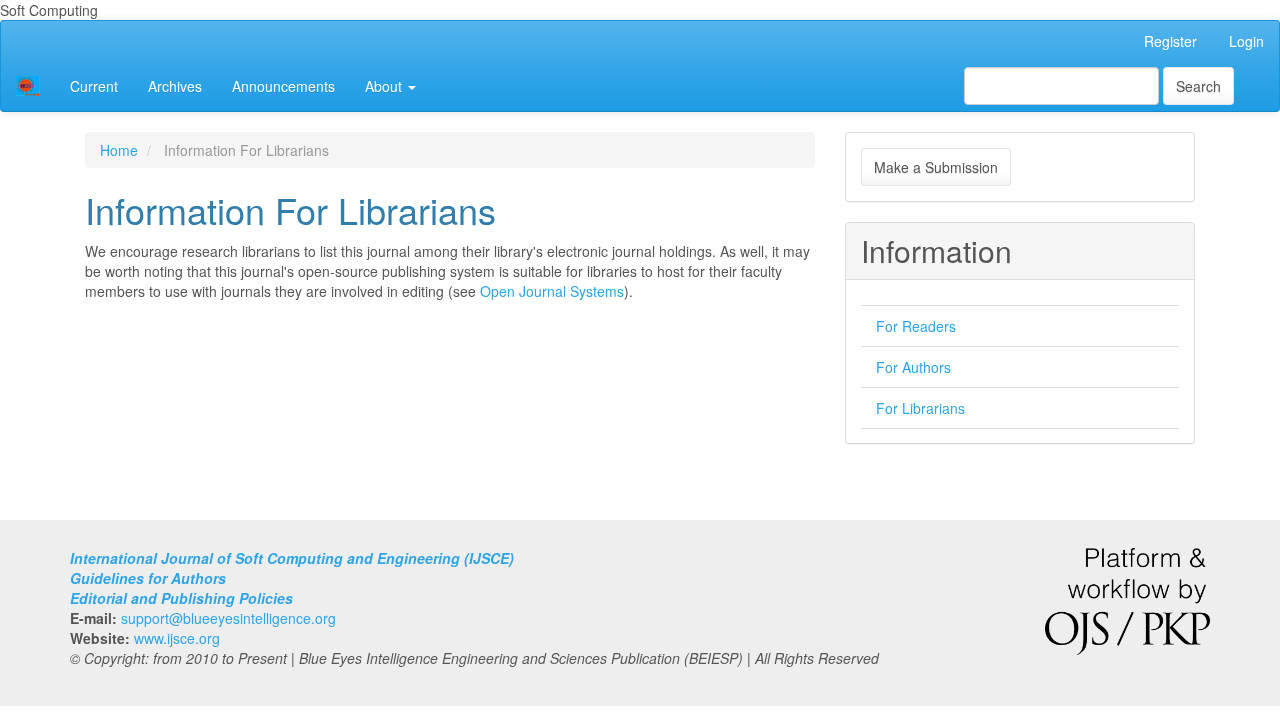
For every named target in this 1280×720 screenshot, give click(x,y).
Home (119, 150)
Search (1198, 86)
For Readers (916, 326)
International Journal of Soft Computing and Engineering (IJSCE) (292, 558)
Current (94, 86)
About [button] (385, 86)
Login (1246, 41)
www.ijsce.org (177, 638)
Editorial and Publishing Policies (181, 598)
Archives (175, 86)
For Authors (913, 367)
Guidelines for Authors (148, 578)
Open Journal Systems (552, 291)
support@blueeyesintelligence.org (228, 618)
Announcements (283, 86)
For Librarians (920, 408)
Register (1170, 41)
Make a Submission (936, 167)
